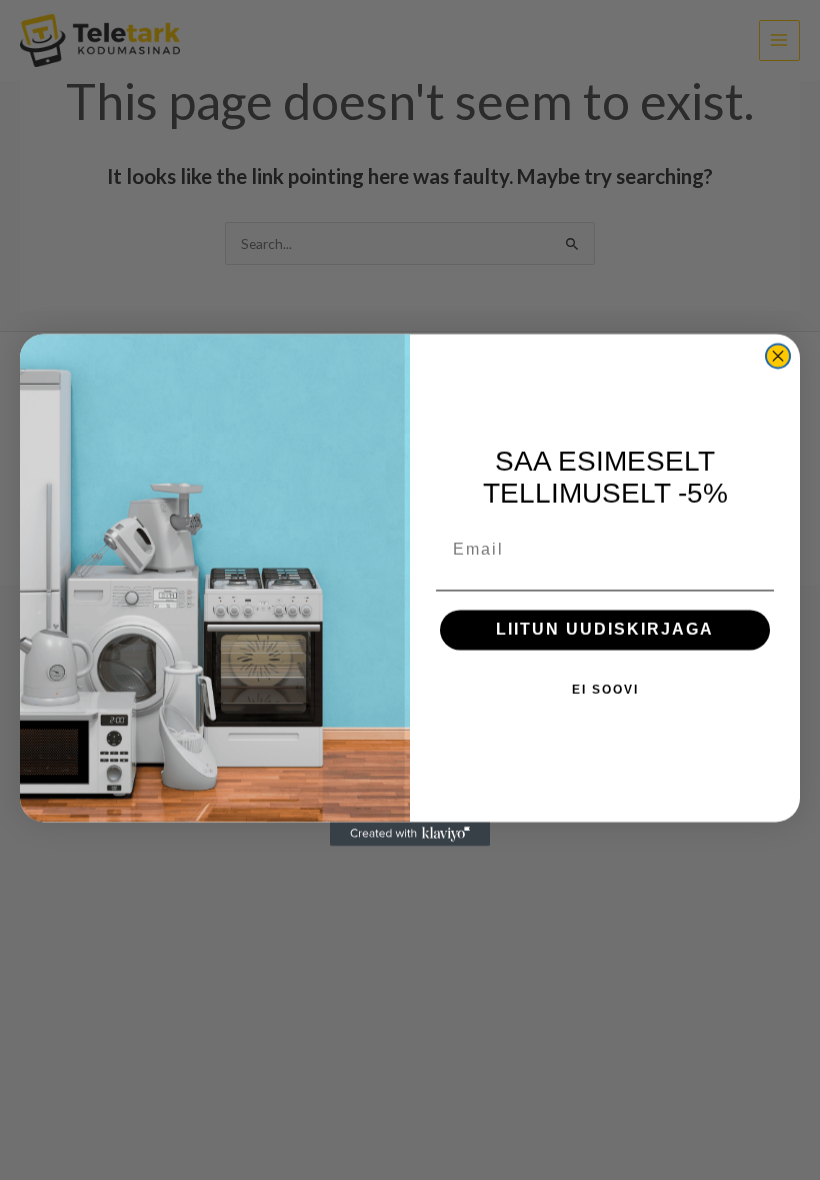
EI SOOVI (605, 690)
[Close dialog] (778, 356)
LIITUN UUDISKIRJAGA (605, 629)
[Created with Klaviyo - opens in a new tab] (410, 834)
